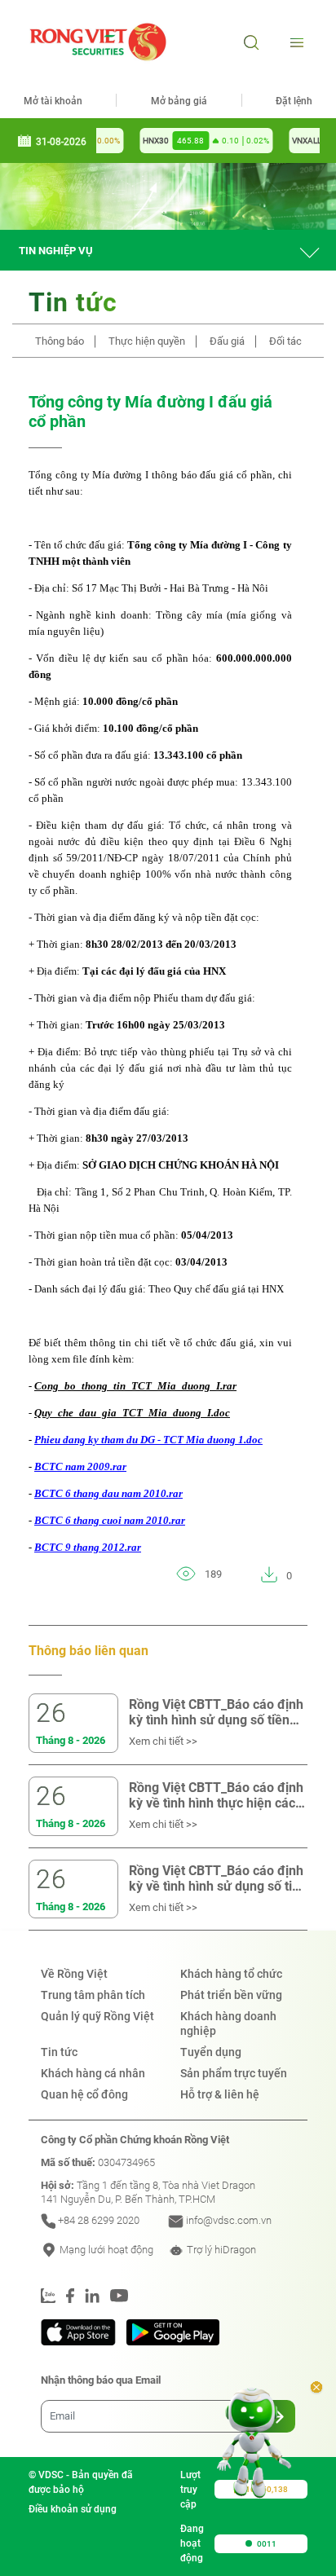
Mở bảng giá (179, 101)
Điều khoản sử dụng (73, 2509)
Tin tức (59, 2052)
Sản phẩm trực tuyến (234, 2073)
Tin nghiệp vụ (56, 251)
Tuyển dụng (211, 2052)
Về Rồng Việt (74, 1974)
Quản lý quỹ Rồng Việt (97, 2016)
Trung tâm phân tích (93, 1995)
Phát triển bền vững (231, 1995)
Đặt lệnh (294, 101)
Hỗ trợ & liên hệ (220, 2094)
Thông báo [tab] (60, 341)
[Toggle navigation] (295, 42)
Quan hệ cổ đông (84, 2094)
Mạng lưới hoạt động (105, 2250)
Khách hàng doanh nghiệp (228, 2023)
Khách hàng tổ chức (231, 1974)
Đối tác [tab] (285, 341)
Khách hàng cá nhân (93, 2073)
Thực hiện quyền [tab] (147, 341)
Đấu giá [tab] (227, 341)
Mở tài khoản (53, 101)
